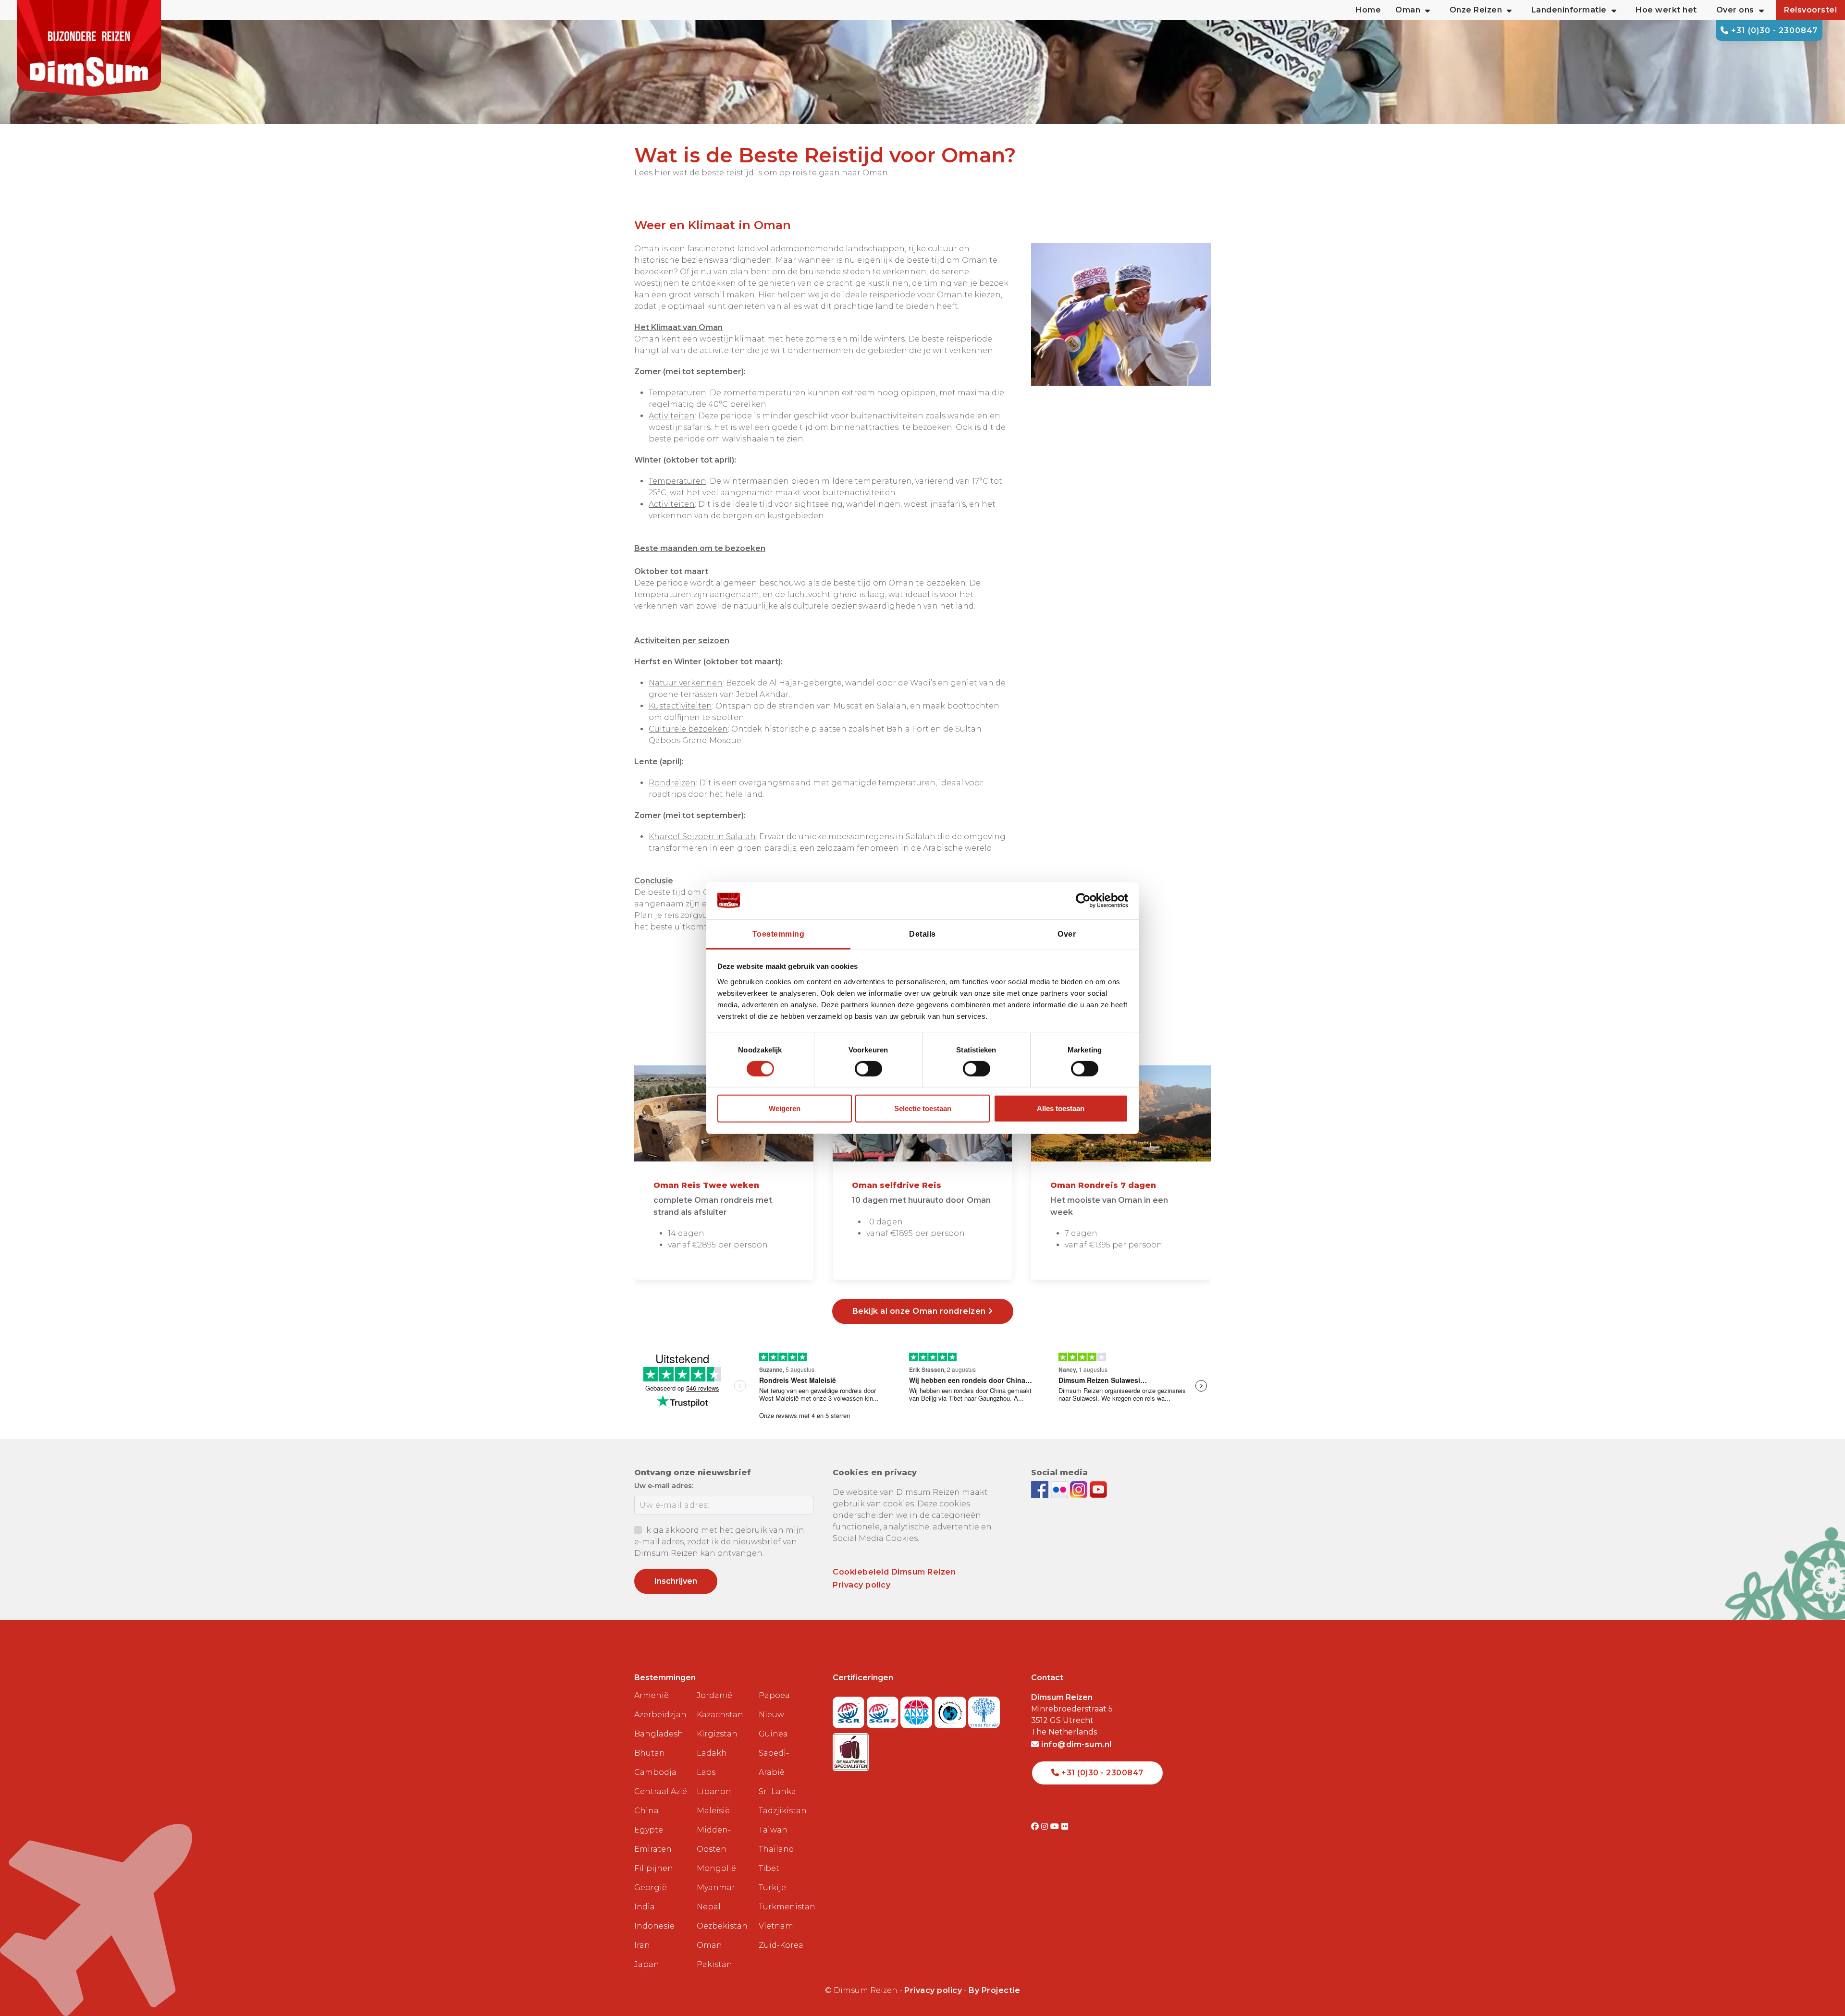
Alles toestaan (1061, 1108)
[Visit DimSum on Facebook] (1041, 1489)
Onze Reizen (1476, 10)
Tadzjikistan (783, 1811)
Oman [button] (1408, 10)
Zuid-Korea (781, 1945)
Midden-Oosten (714, 1839)
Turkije (772, 1888)
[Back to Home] (89, 48)
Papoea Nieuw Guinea (774, 1715)
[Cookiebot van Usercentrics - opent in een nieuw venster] (1086, 901)
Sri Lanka (777, 1791)
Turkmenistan (786, 1907)
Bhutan (650, 1753)
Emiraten (653, 1849)
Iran (642, 1945)
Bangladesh (659, 1734)
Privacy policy (861, 1585)
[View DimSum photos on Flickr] (1061, 1489)
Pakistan (714, 1964)
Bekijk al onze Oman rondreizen (920, 1311)
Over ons (1735, 10)
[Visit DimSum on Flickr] (1065, 1827)
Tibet (769, 1868)
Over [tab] (1067, 934)
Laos (706, 1772)
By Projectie (994, 1990)
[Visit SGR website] (850, 1709)
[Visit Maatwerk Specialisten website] (851, 1749)
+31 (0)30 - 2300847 (1773, 31)
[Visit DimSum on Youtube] (1056, 1827)
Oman (709, 1945)
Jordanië (714, 1695)
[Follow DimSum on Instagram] (1080, 1489)
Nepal (709, 1907)
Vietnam (776, 1926)
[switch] (868, 1069)
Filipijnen (654, 1868)
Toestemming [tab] (779, 934)
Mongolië (716, 1868)
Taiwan (773, 1830)
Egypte (649, 1830)
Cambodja (655, 1772)
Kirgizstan (717, 1734)
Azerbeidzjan (660, 1715)
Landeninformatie (1569, 10)
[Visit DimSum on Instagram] (1046, 1827)
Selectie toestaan (923, 1108)
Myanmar (716, 1888)
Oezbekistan (722, 1926)
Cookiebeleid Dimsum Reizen (894, 1572)
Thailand (776, 1849)
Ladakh (712, 1753)
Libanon (714, 1791)
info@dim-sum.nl (1076, 1744)
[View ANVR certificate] (917, 1709)
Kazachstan (720, 1715)
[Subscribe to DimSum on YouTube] (1098, 1489)
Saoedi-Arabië (774, 1763)
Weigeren (785, 1108)
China (646, 1811)
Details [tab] (922, 934)
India (645, 1907)
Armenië (652, 1695)
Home (1368, 10)
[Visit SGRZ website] (884, 1709)
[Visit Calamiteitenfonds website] (952, 1709)
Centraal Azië (661, 1791)
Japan (647, 1964)
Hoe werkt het (1666, 10)
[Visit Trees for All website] (984, 1709)
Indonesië (654, 1926)
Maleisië (713, 1811)
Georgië (651, 1888)
